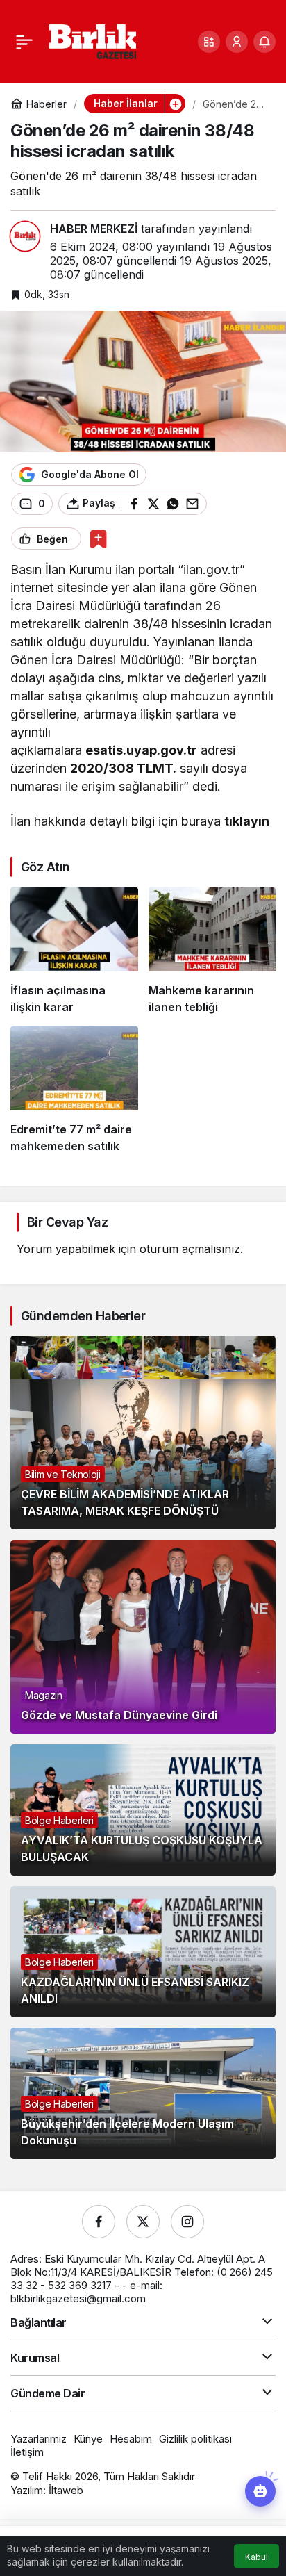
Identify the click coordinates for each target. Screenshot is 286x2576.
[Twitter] (143, 2222)
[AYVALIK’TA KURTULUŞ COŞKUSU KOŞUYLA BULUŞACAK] (143, 1810)
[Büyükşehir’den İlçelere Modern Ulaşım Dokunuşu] (143, 2093)
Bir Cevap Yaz (67, 1222)
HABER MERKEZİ (94, 229)
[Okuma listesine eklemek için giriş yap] (98, 539)
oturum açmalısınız (190, 1249)
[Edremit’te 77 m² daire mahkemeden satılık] (74, 1090)
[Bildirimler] (264, 42)
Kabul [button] (256, 2557)
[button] (209, 42)
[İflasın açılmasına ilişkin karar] (74, 951)
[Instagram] (187, 2222)
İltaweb (66, 2490)
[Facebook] (99, 2222)
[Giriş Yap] (237, 42)
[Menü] (24, 42)
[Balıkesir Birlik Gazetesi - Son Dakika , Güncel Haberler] (93, 40)
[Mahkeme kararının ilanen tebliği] (212, 951)
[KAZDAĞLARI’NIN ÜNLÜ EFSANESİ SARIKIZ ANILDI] (143, 1952)
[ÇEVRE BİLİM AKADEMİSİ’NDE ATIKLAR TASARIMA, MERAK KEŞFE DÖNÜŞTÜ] (143, 1433)
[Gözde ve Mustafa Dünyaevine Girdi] (143, 1637)
